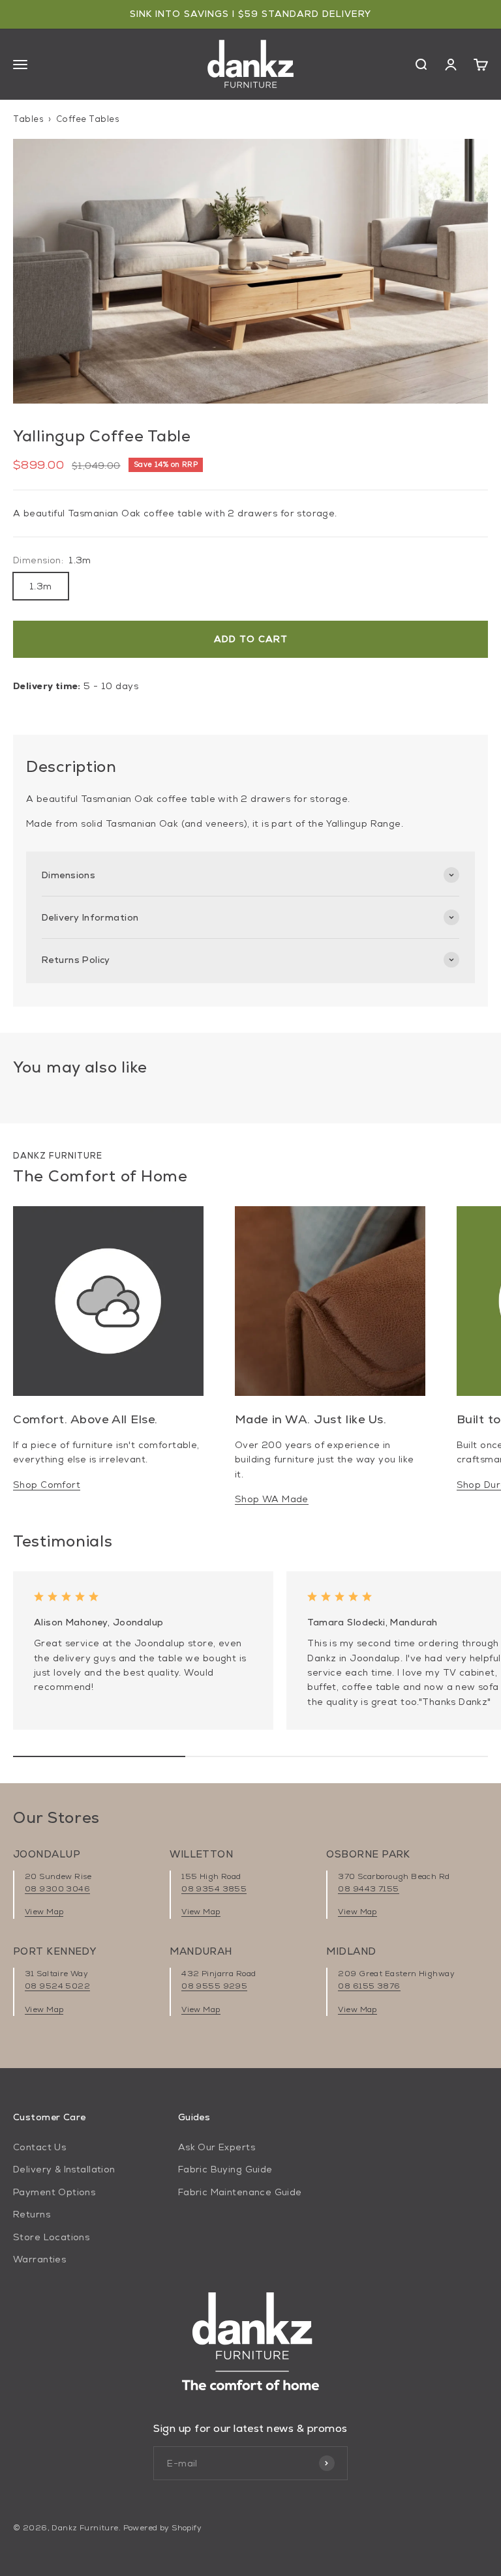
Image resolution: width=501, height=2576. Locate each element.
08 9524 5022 (57, 1986)
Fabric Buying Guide (225, 2169)
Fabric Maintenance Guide (240, 2192)
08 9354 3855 (214, 1889)
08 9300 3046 (57, 1889)
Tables (28, 119)
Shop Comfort (47, 1485)
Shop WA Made (272, 1499)
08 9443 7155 (368, 1889)
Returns (32, 2214)
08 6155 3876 (369, 1986)
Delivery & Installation (64, 2169)
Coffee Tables (88, 119)
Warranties (39, 2259)
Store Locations (51, 2237)
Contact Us (39, 2147)
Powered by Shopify (163, 2528)
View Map (44, 1912)
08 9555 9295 (214, 1986)
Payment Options (54, 2192)
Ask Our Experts (217, 2147)
